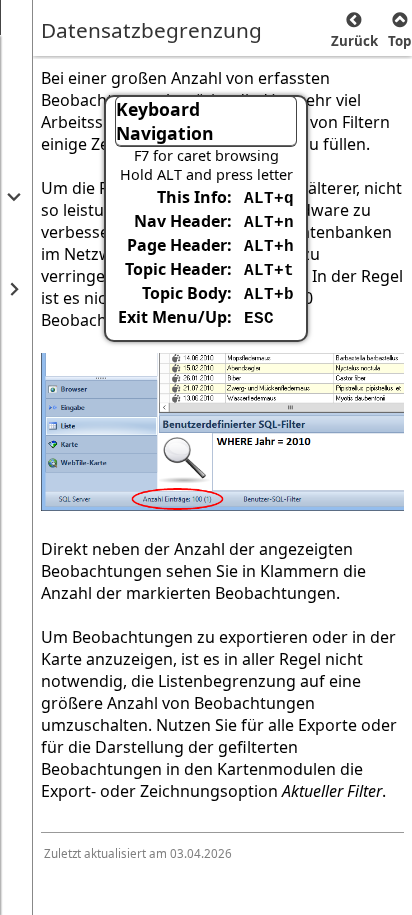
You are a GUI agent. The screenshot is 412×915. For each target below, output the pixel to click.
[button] (12, 197)
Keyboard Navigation (165, 121)
